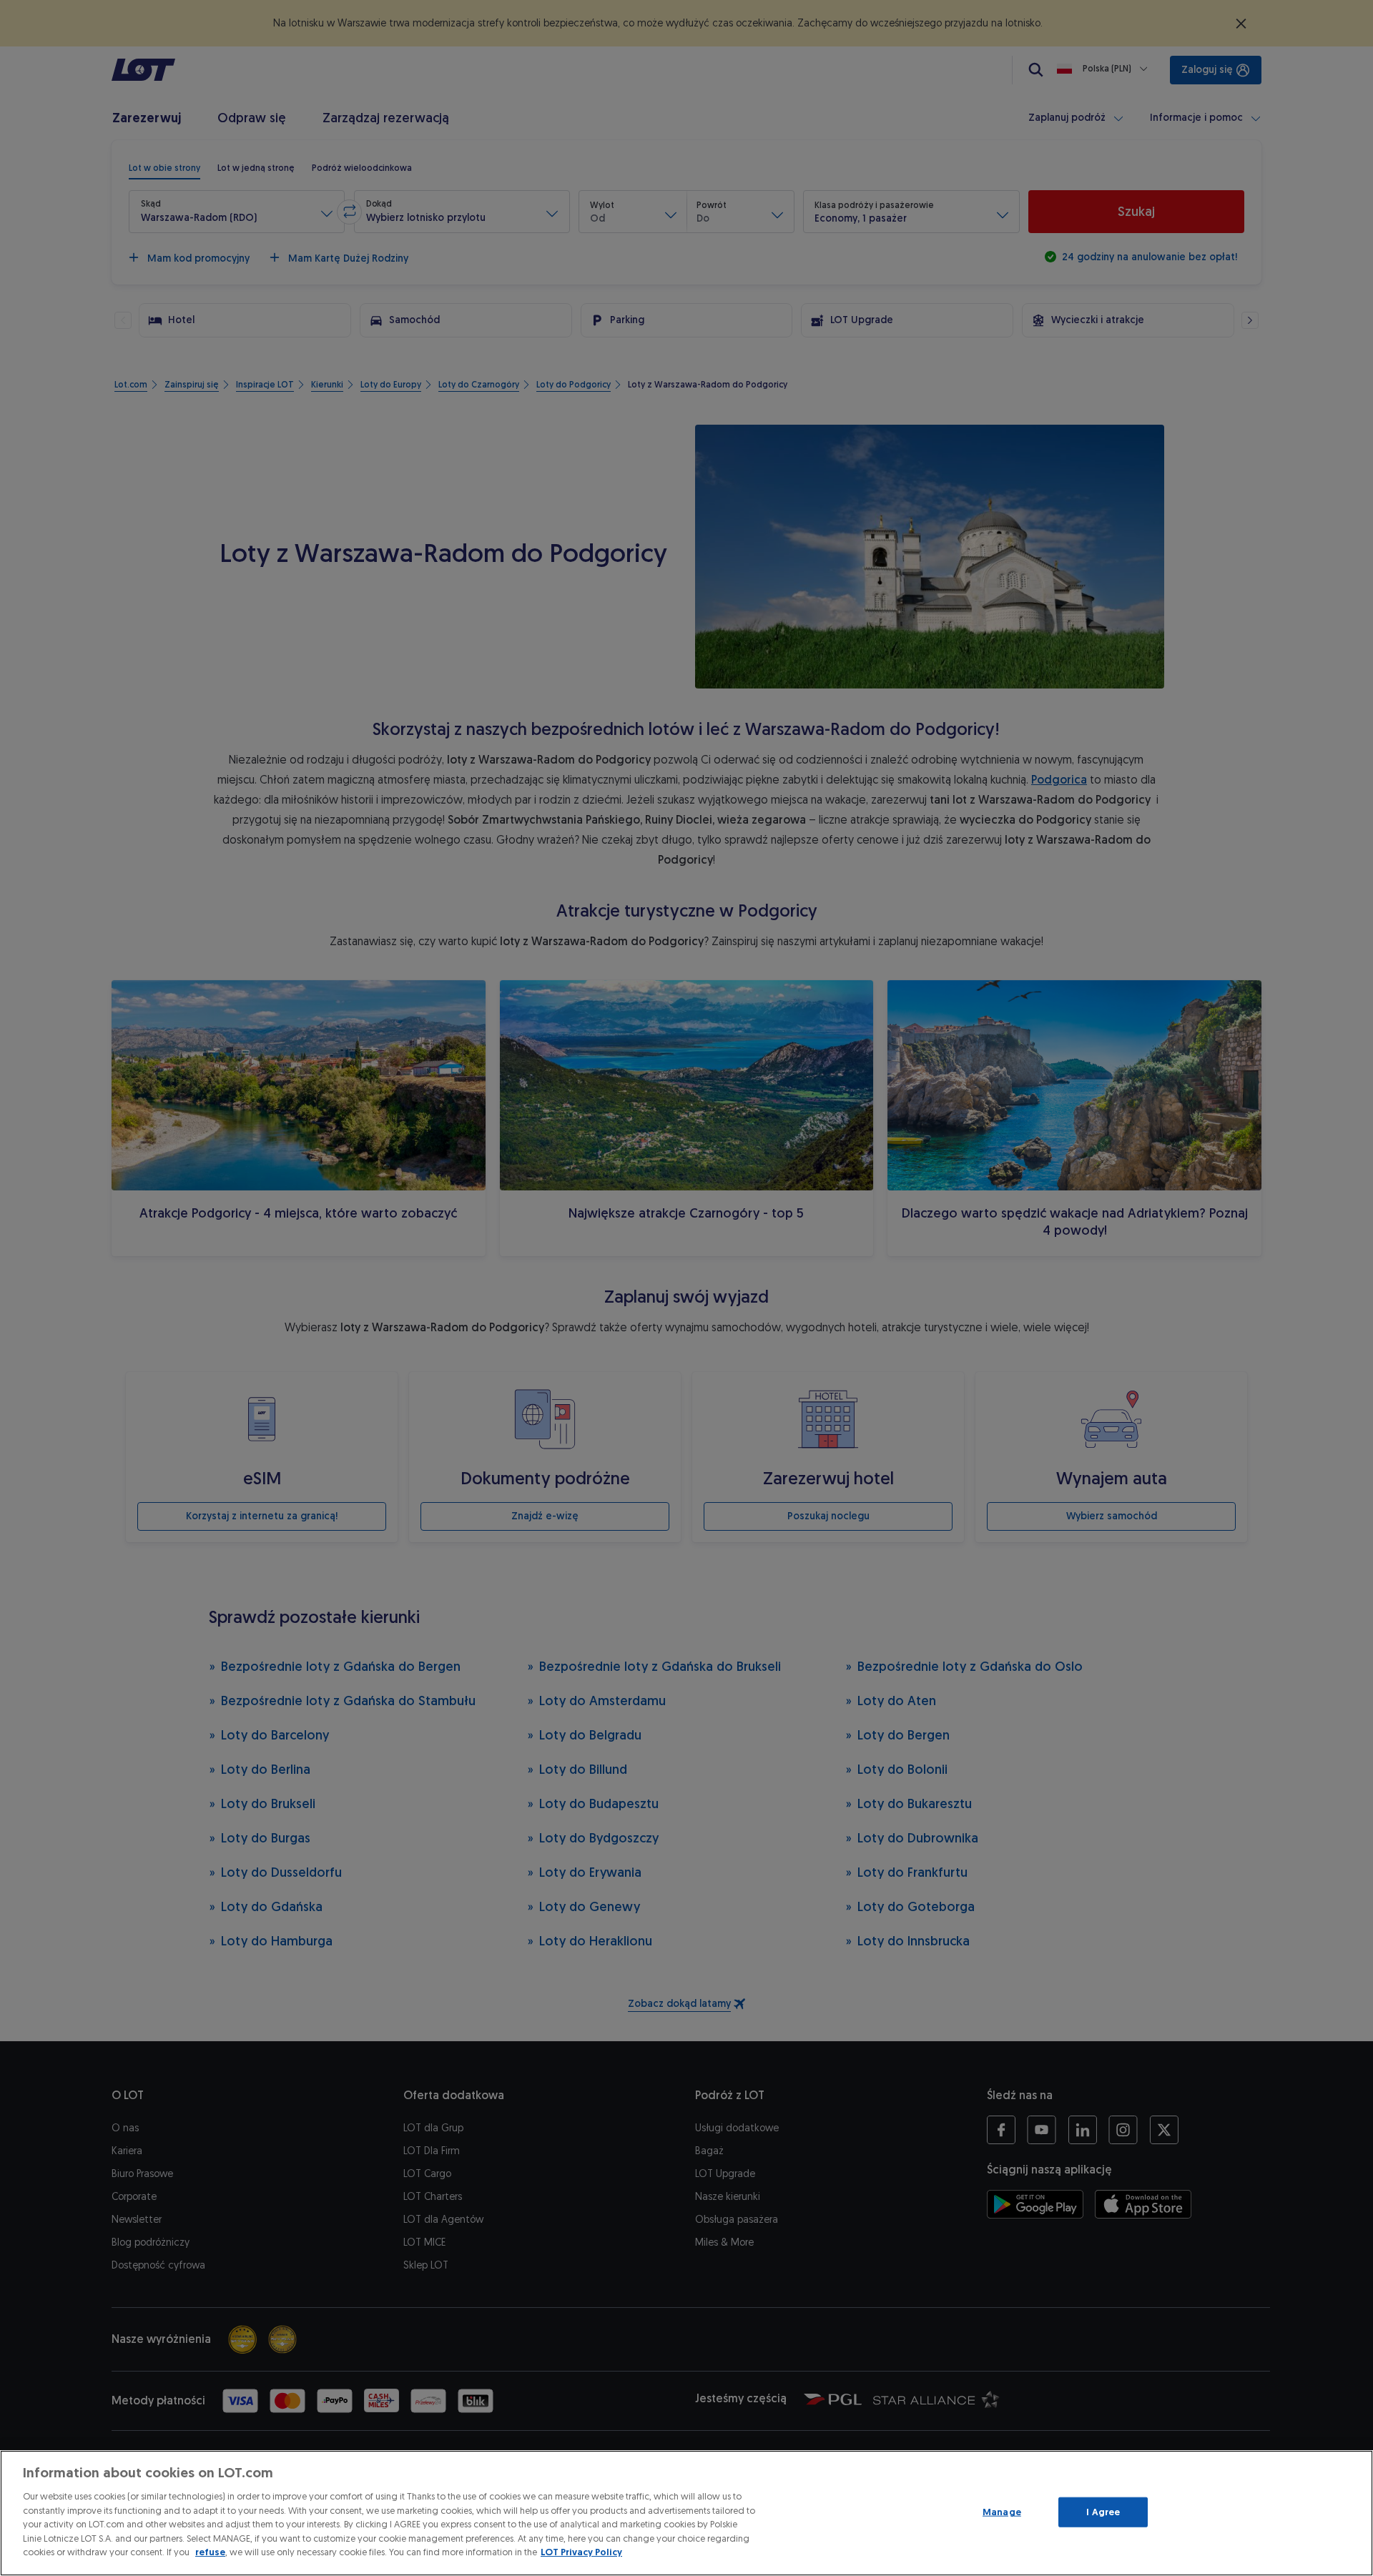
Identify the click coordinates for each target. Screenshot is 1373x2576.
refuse (210, 2552)
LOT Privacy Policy (581, 2552)
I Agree (1103, 2512)
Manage (1002, 2512)
